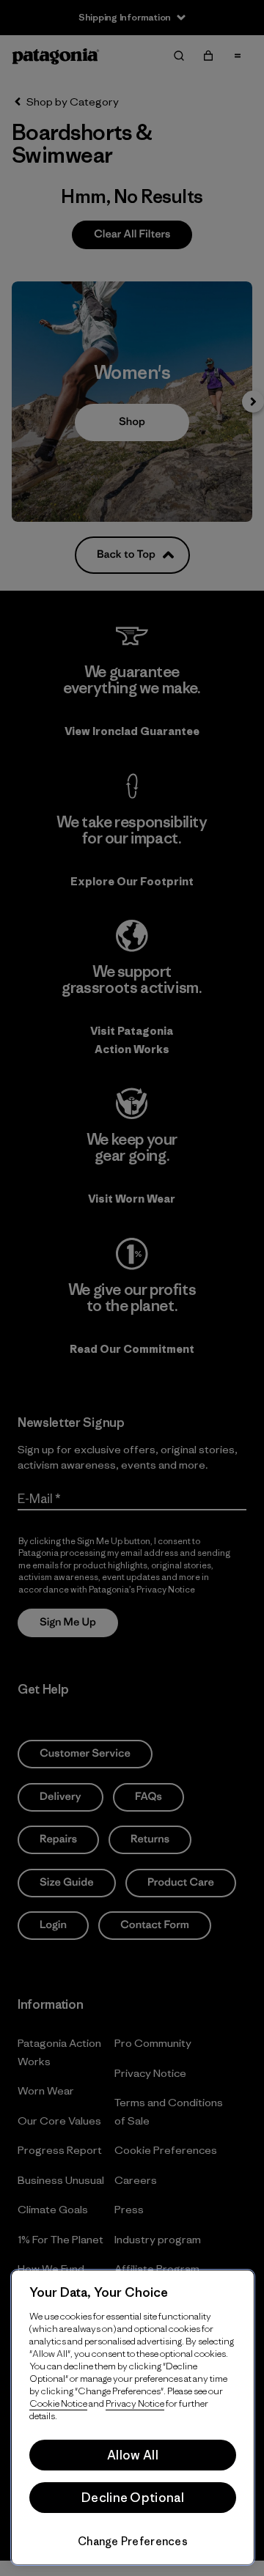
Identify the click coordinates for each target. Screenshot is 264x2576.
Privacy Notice (135, 2403)
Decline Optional (133, 2498)
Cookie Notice (58, 2403)
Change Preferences (133, 2541)
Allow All (133, 2455)
